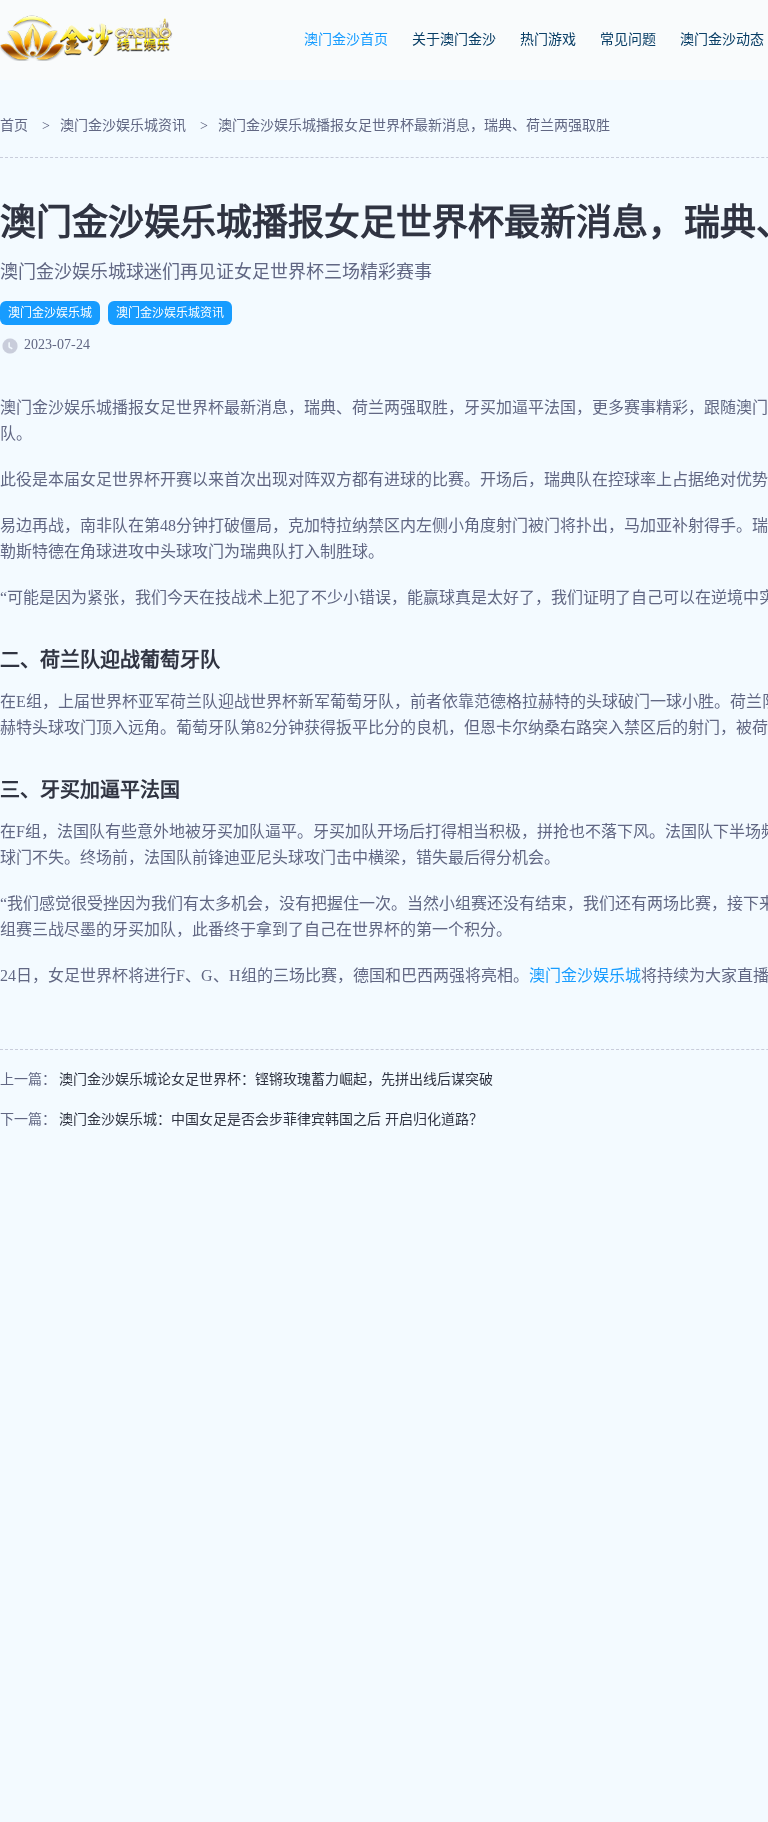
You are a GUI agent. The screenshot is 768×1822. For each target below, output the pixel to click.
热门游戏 (548, 39)
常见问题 (628, 39)
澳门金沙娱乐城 (50, 313)
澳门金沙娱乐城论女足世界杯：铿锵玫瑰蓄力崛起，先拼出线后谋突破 (276, 1079)
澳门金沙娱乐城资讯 (123, 125)
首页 (14, 125)
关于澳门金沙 (454, 39)
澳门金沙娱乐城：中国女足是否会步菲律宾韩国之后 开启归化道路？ (271, 1119)
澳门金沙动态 (722, 39)
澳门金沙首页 (346, 39)
